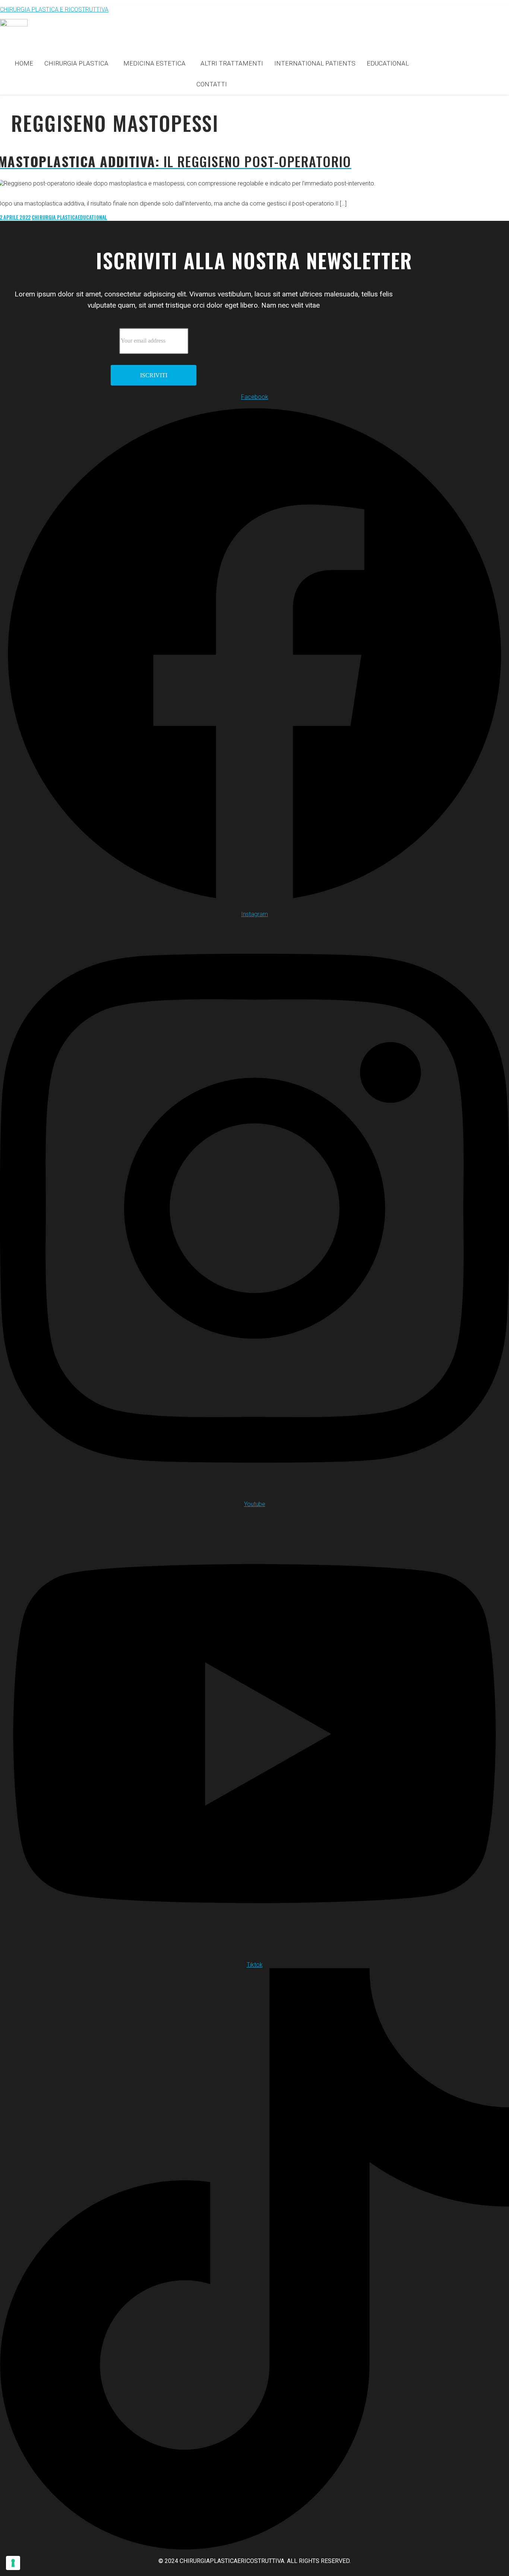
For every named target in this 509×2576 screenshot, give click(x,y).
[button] (78, 63)
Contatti (212, 84)
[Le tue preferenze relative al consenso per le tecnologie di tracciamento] (13, 2563)
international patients (315, 63)
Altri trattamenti (232, 63)
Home (24, 63)
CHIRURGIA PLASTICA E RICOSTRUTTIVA (54, 9)
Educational (388, 63)
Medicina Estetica (154, 63)
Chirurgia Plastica (76, 63)
